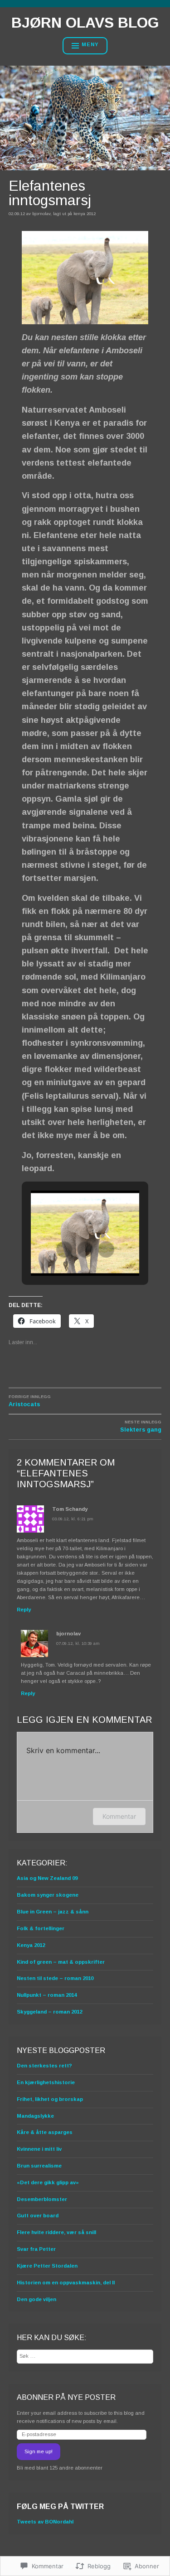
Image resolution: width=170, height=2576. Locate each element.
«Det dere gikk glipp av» (48, 2182)
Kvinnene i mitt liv (39, 2149)
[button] (64, 1250)
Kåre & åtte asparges (45, 2132)
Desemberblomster (42, 2199)
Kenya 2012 (85, 214)
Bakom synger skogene (48, 1895)
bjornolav (41, 214)
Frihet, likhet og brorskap (50, 2099)
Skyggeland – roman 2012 (49, 2012)
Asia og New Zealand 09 (47, 1878)
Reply (24, 1610)
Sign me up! (39, 2451)
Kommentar (119, 1816)
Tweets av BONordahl (45, 2522)
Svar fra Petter (36, 2249)
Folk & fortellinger (41, 1928)
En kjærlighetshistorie (46, 2082)
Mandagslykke (35, 2116)
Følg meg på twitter (60, 2506)
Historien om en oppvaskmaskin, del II (66, 2283)
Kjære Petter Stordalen (47, 2266)
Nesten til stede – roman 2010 (55, 1978)
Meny (90, 44)
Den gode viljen (36, 2299)
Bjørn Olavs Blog (85, 23)
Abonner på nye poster (66, 2397)
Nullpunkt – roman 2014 (47, 1995)
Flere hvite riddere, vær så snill (56, 2232)
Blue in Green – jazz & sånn (53, 1912)
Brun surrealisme (39, 2166)
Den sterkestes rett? (44, 2066)
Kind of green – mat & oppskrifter (61, 1962)
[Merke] (85, 2356)
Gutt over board (38, 2216)
